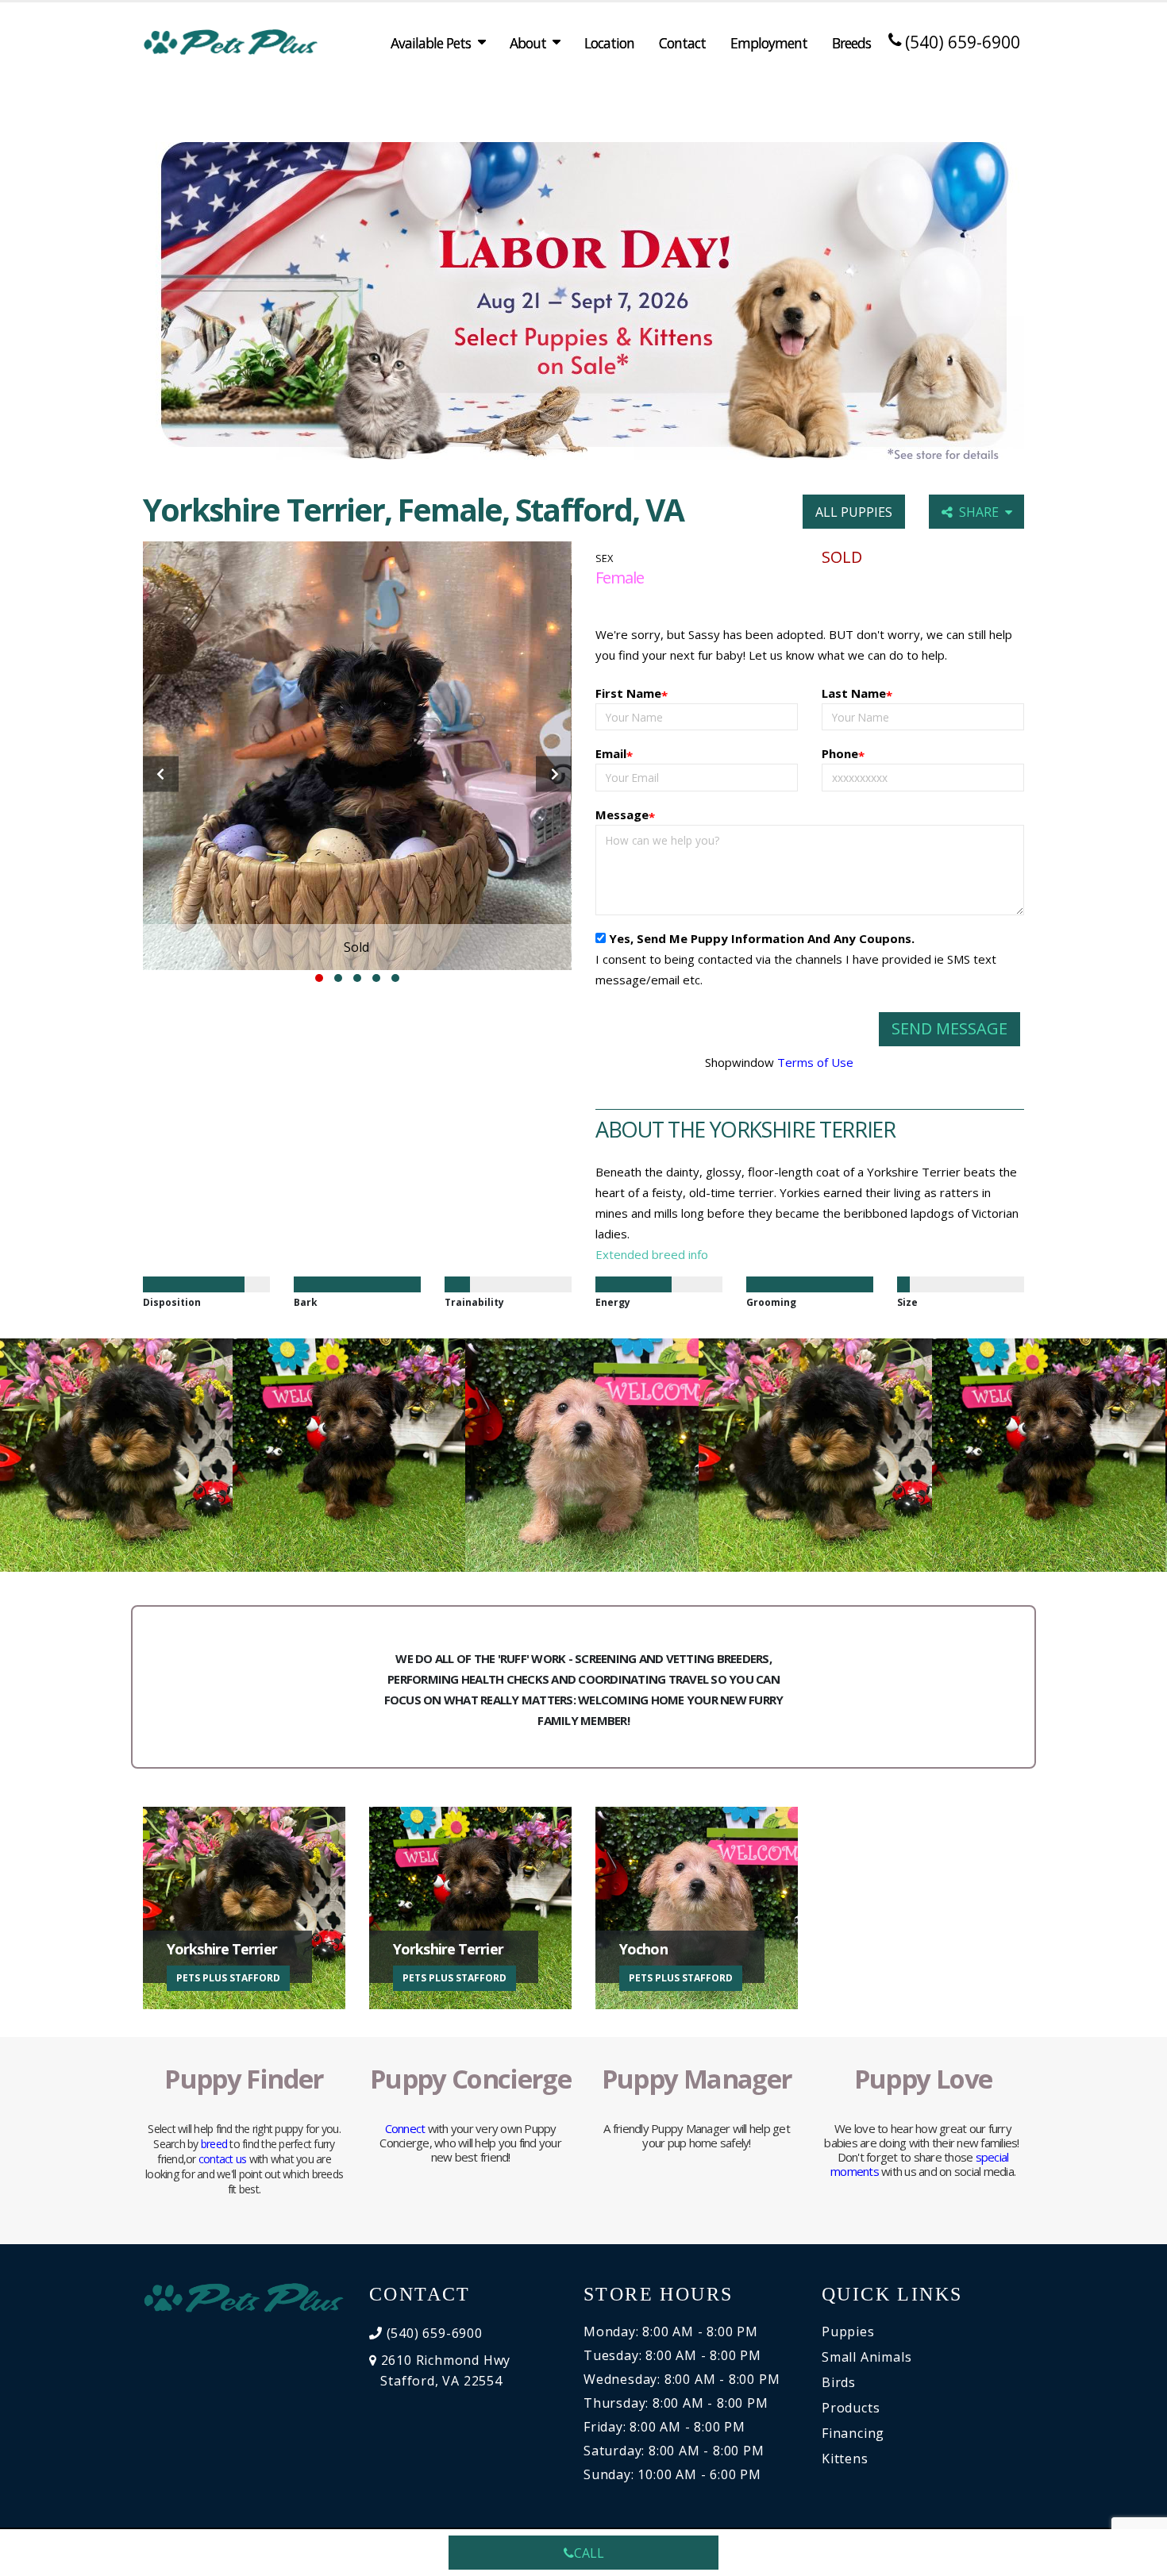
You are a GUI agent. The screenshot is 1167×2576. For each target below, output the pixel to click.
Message (625, 816)
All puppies (854, 512)
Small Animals (867, 2357)
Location (609, 43)
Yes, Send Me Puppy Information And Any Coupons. (762, 938)
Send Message (949, 1028)
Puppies (848, 2331)
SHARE (982, 512)
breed (214, 2144)
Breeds (851, 43)
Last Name (857, 694)
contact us (223, 2159)
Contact (682, 43)
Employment (769, 43)
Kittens (845, 2459)
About (528, 43)
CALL (589, 2553)
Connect (405, 2128)
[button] (319, 978)
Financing (853, 2433)
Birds (839, 2382)
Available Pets (431, 43)
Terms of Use (815, 1062)
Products (851, 2408)
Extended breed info (652, 1254)
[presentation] (161, 774)
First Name (632, 694)
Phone (843, 755)
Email (614, 755)
